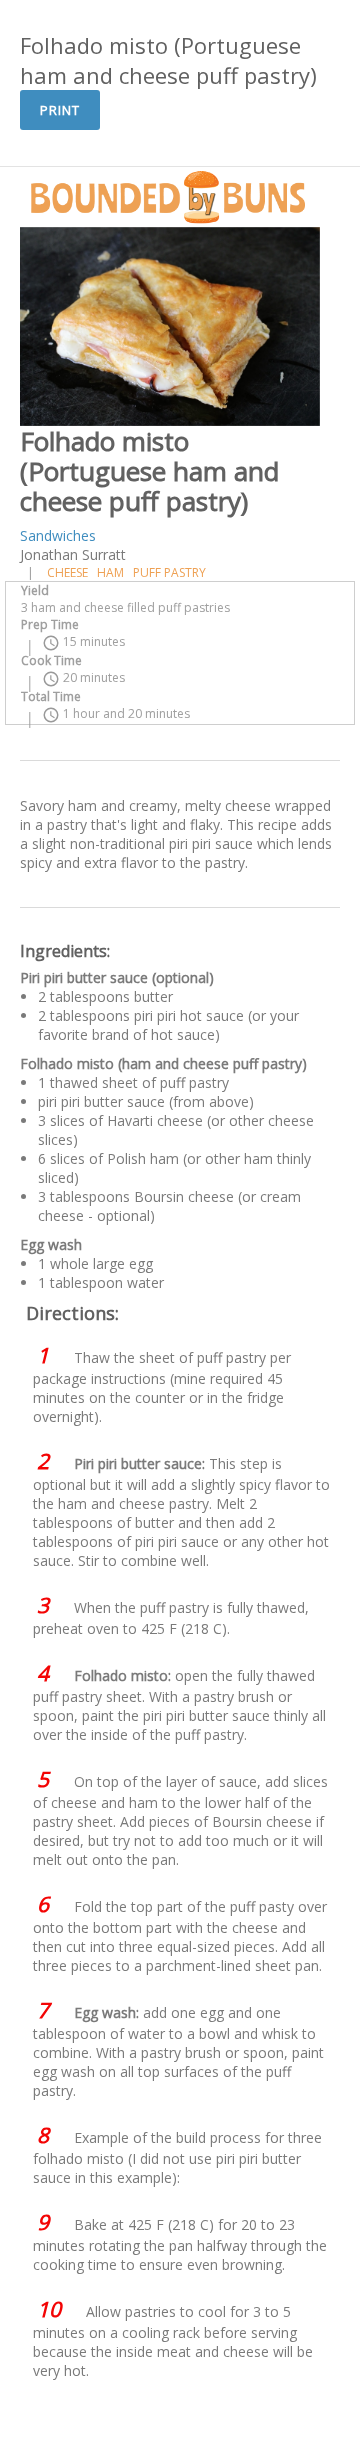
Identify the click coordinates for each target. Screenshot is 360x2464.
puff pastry (169, 572)
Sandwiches (58, 535)
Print (60, 110)
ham (110, 572)
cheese (67, 572)
